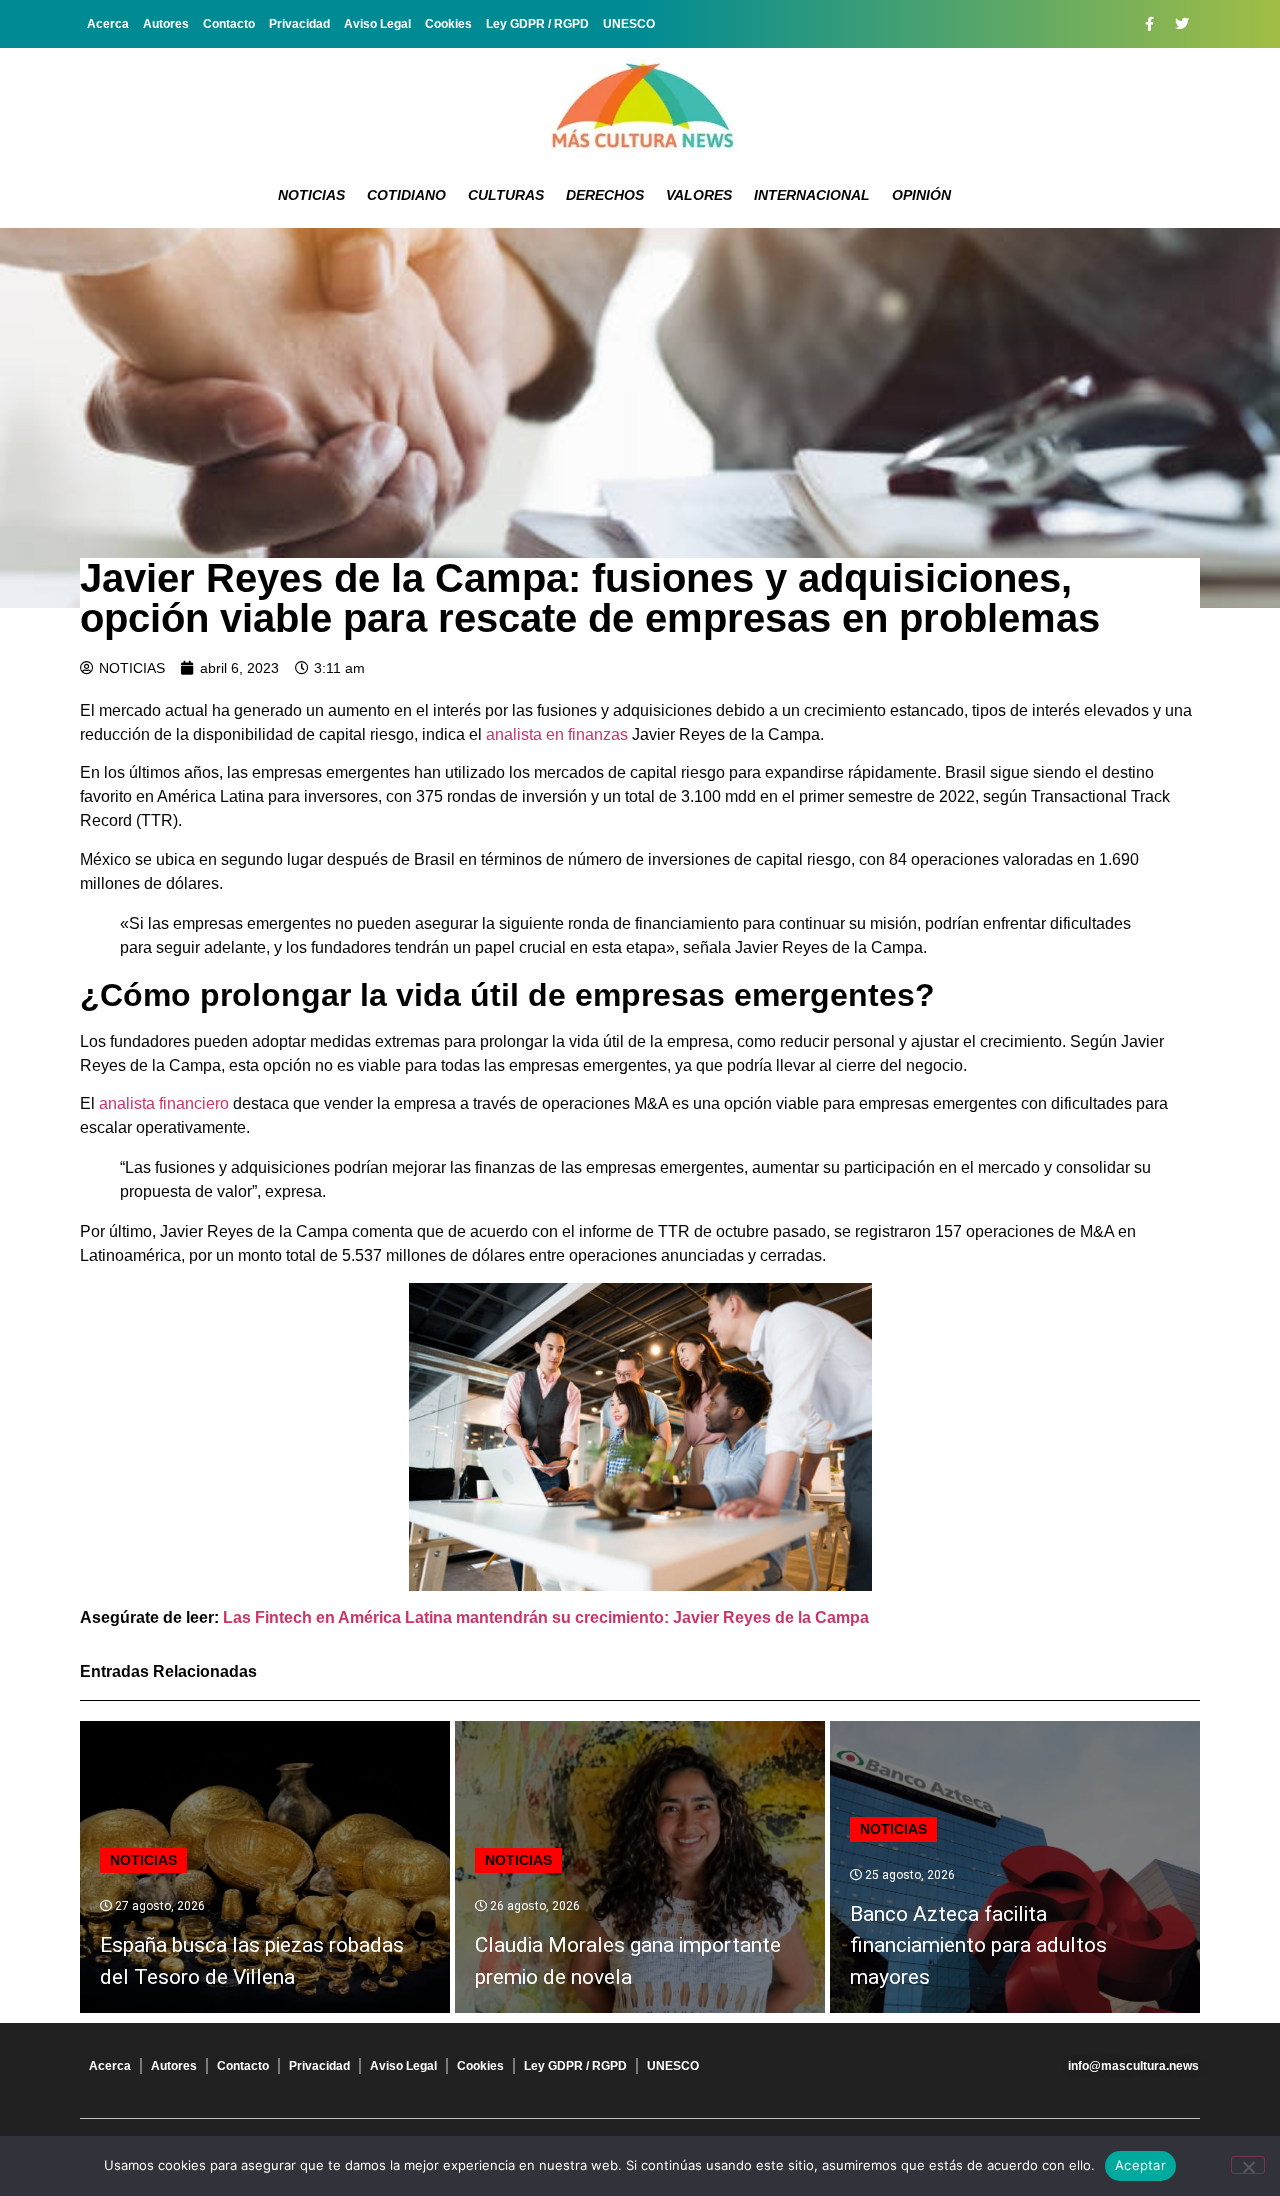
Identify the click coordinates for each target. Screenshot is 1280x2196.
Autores (166, 24)
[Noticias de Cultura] (640, 105)
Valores (699, 195)
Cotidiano (406, 195)
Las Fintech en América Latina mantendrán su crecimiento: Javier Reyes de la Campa (546, 1617)
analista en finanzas (557, 734)
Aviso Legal (377, 24)
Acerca (108, 24)
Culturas (506, 195)
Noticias (311, 195)
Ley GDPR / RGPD (537, 24)
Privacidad (299, 24)
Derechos (605, 195)
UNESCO (629, 24)
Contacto (229, 24)
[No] (1248, 2165)
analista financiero (164, 1103)
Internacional (812, 195)
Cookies (448, 24)
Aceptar (1140, 2165)
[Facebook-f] (1149, 24)
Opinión (921, 195)
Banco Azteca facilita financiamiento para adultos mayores (978, 1945)
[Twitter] (1182, 24)
